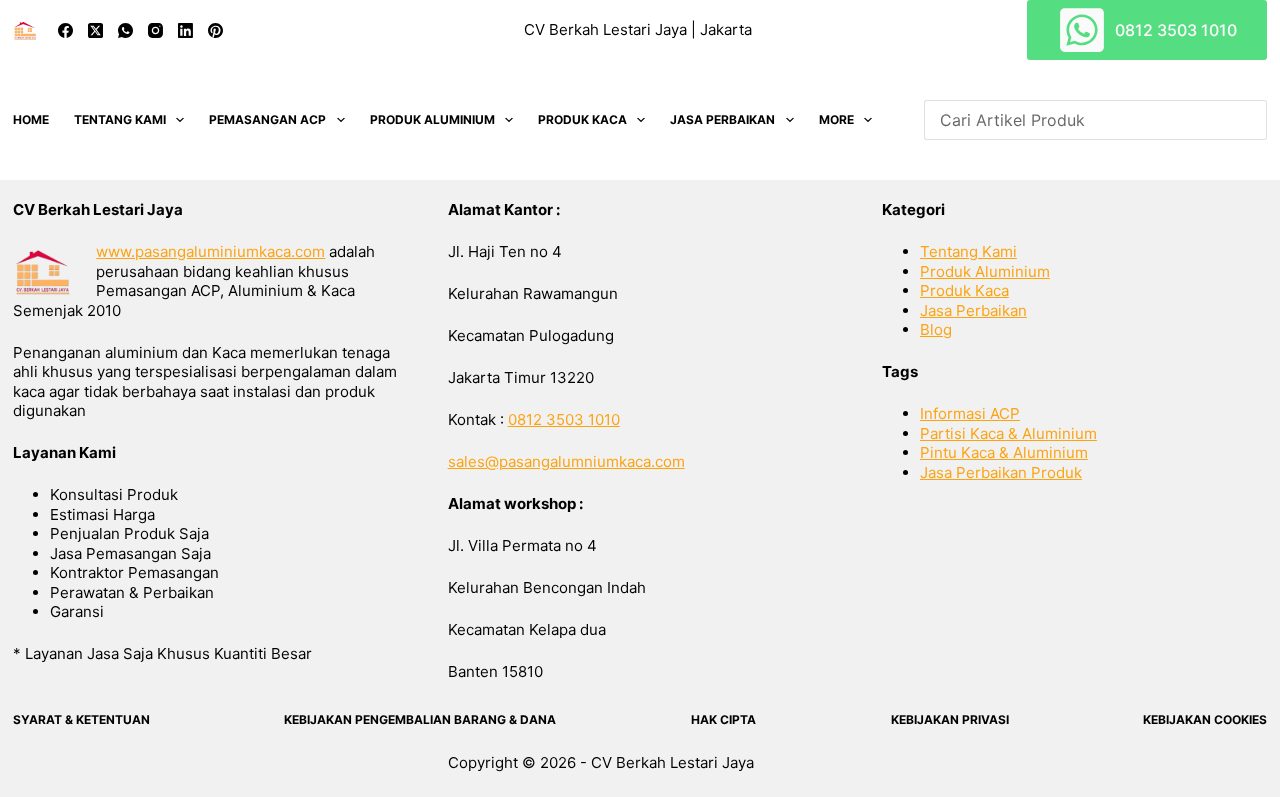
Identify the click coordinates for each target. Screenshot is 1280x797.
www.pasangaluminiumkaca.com (210, 251)
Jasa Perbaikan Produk (1001, 472)
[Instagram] (155, 30)
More (836, 119)
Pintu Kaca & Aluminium (1004, 452)
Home (31, 119)
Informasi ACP (970, 413)
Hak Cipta (723, 719)
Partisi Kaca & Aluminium (1008, 433)
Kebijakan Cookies (1205, 719)
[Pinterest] (215, 30)
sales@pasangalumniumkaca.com (566, 461)
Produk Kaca (582, 119)
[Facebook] (65, 30)
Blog (936, 329)
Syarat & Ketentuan (81, 719)
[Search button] (1247, 120)
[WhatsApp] (125, 30)
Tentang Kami (120, 119)
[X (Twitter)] (95, 30)
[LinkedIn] (185, 30)
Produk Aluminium (432, 119)
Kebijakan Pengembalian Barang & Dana (420, 719)
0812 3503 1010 (1176, 30)
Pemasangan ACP (267, 119)
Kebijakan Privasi (950, 719)
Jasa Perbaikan (722, 119)
